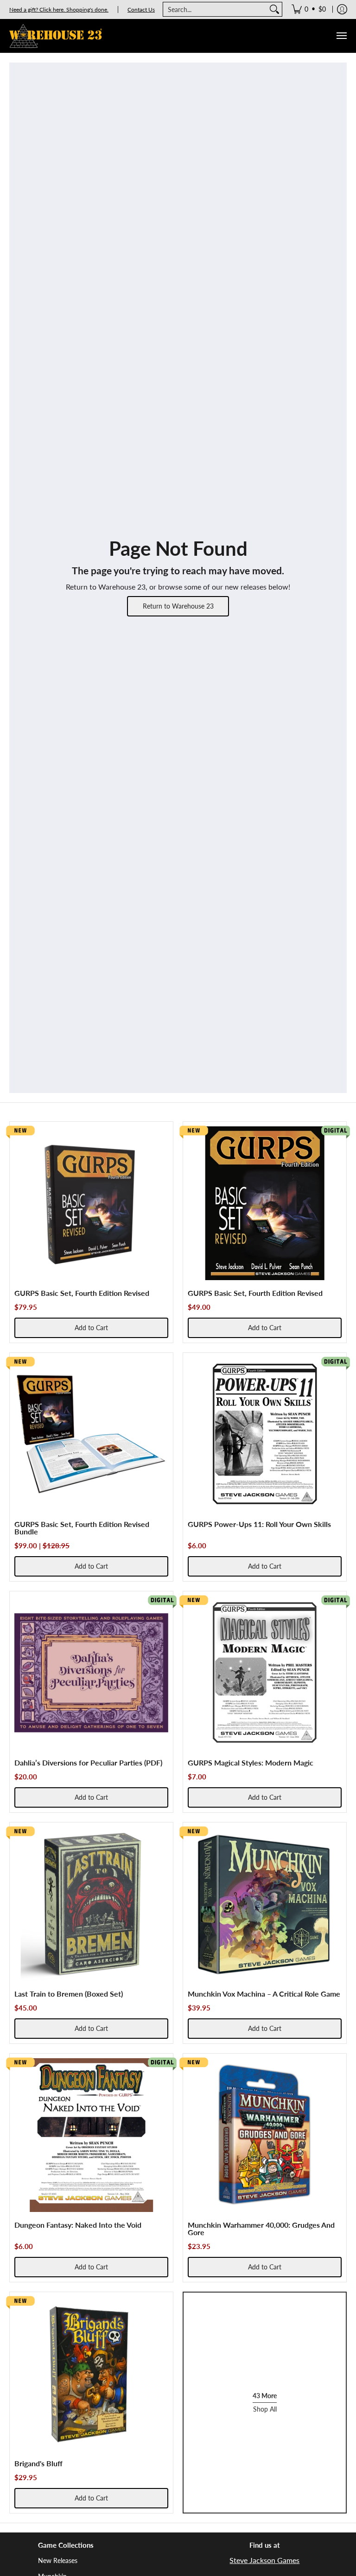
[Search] (274, 9)
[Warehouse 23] (56, 36)
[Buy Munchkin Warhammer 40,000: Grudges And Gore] (265, 2135)
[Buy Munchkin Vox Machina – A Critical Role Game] (265, 1904)
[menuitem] (309, 9)
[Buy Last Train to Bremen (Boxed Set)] (91, 1904)
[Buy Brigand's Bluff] (91, 2374)
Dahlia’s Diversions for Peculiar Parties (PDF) (88, 1762)
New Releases (58, 2560)
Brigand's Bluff (38, 2463)
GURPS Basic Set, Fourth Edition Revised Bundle (82, 1528)
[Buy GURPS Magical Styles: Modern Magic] (265, 1673)
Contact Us (141, 9)
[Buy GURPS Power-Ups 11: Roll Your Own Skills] (265, 1434)
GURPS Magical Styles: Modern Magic (251, 1762)
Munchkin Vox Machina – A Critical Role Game (264, 1994)
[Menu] (341, 36)
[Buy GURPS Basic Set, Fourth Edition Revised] (91, 1203)
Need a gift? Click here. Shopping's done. (59, 9)
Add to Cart (91, 1328)
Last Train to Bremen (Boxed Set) (69, 1994)
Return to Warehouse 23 (178, 606)
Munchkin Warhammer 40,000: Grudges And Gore (261, 2228)
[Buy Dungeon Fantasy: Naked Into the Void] (91, 2135)
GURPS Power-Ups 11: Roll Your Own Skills (259, 1524)
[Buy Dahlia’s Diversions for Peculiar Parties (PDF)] (91, 1673)
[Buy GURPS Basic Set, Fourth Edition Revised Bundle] (91, 1434)
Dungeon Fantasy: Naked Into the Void (78, 2225)
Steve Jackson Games (264, 2560)
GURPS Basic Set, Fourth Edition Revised (82, 1293)
